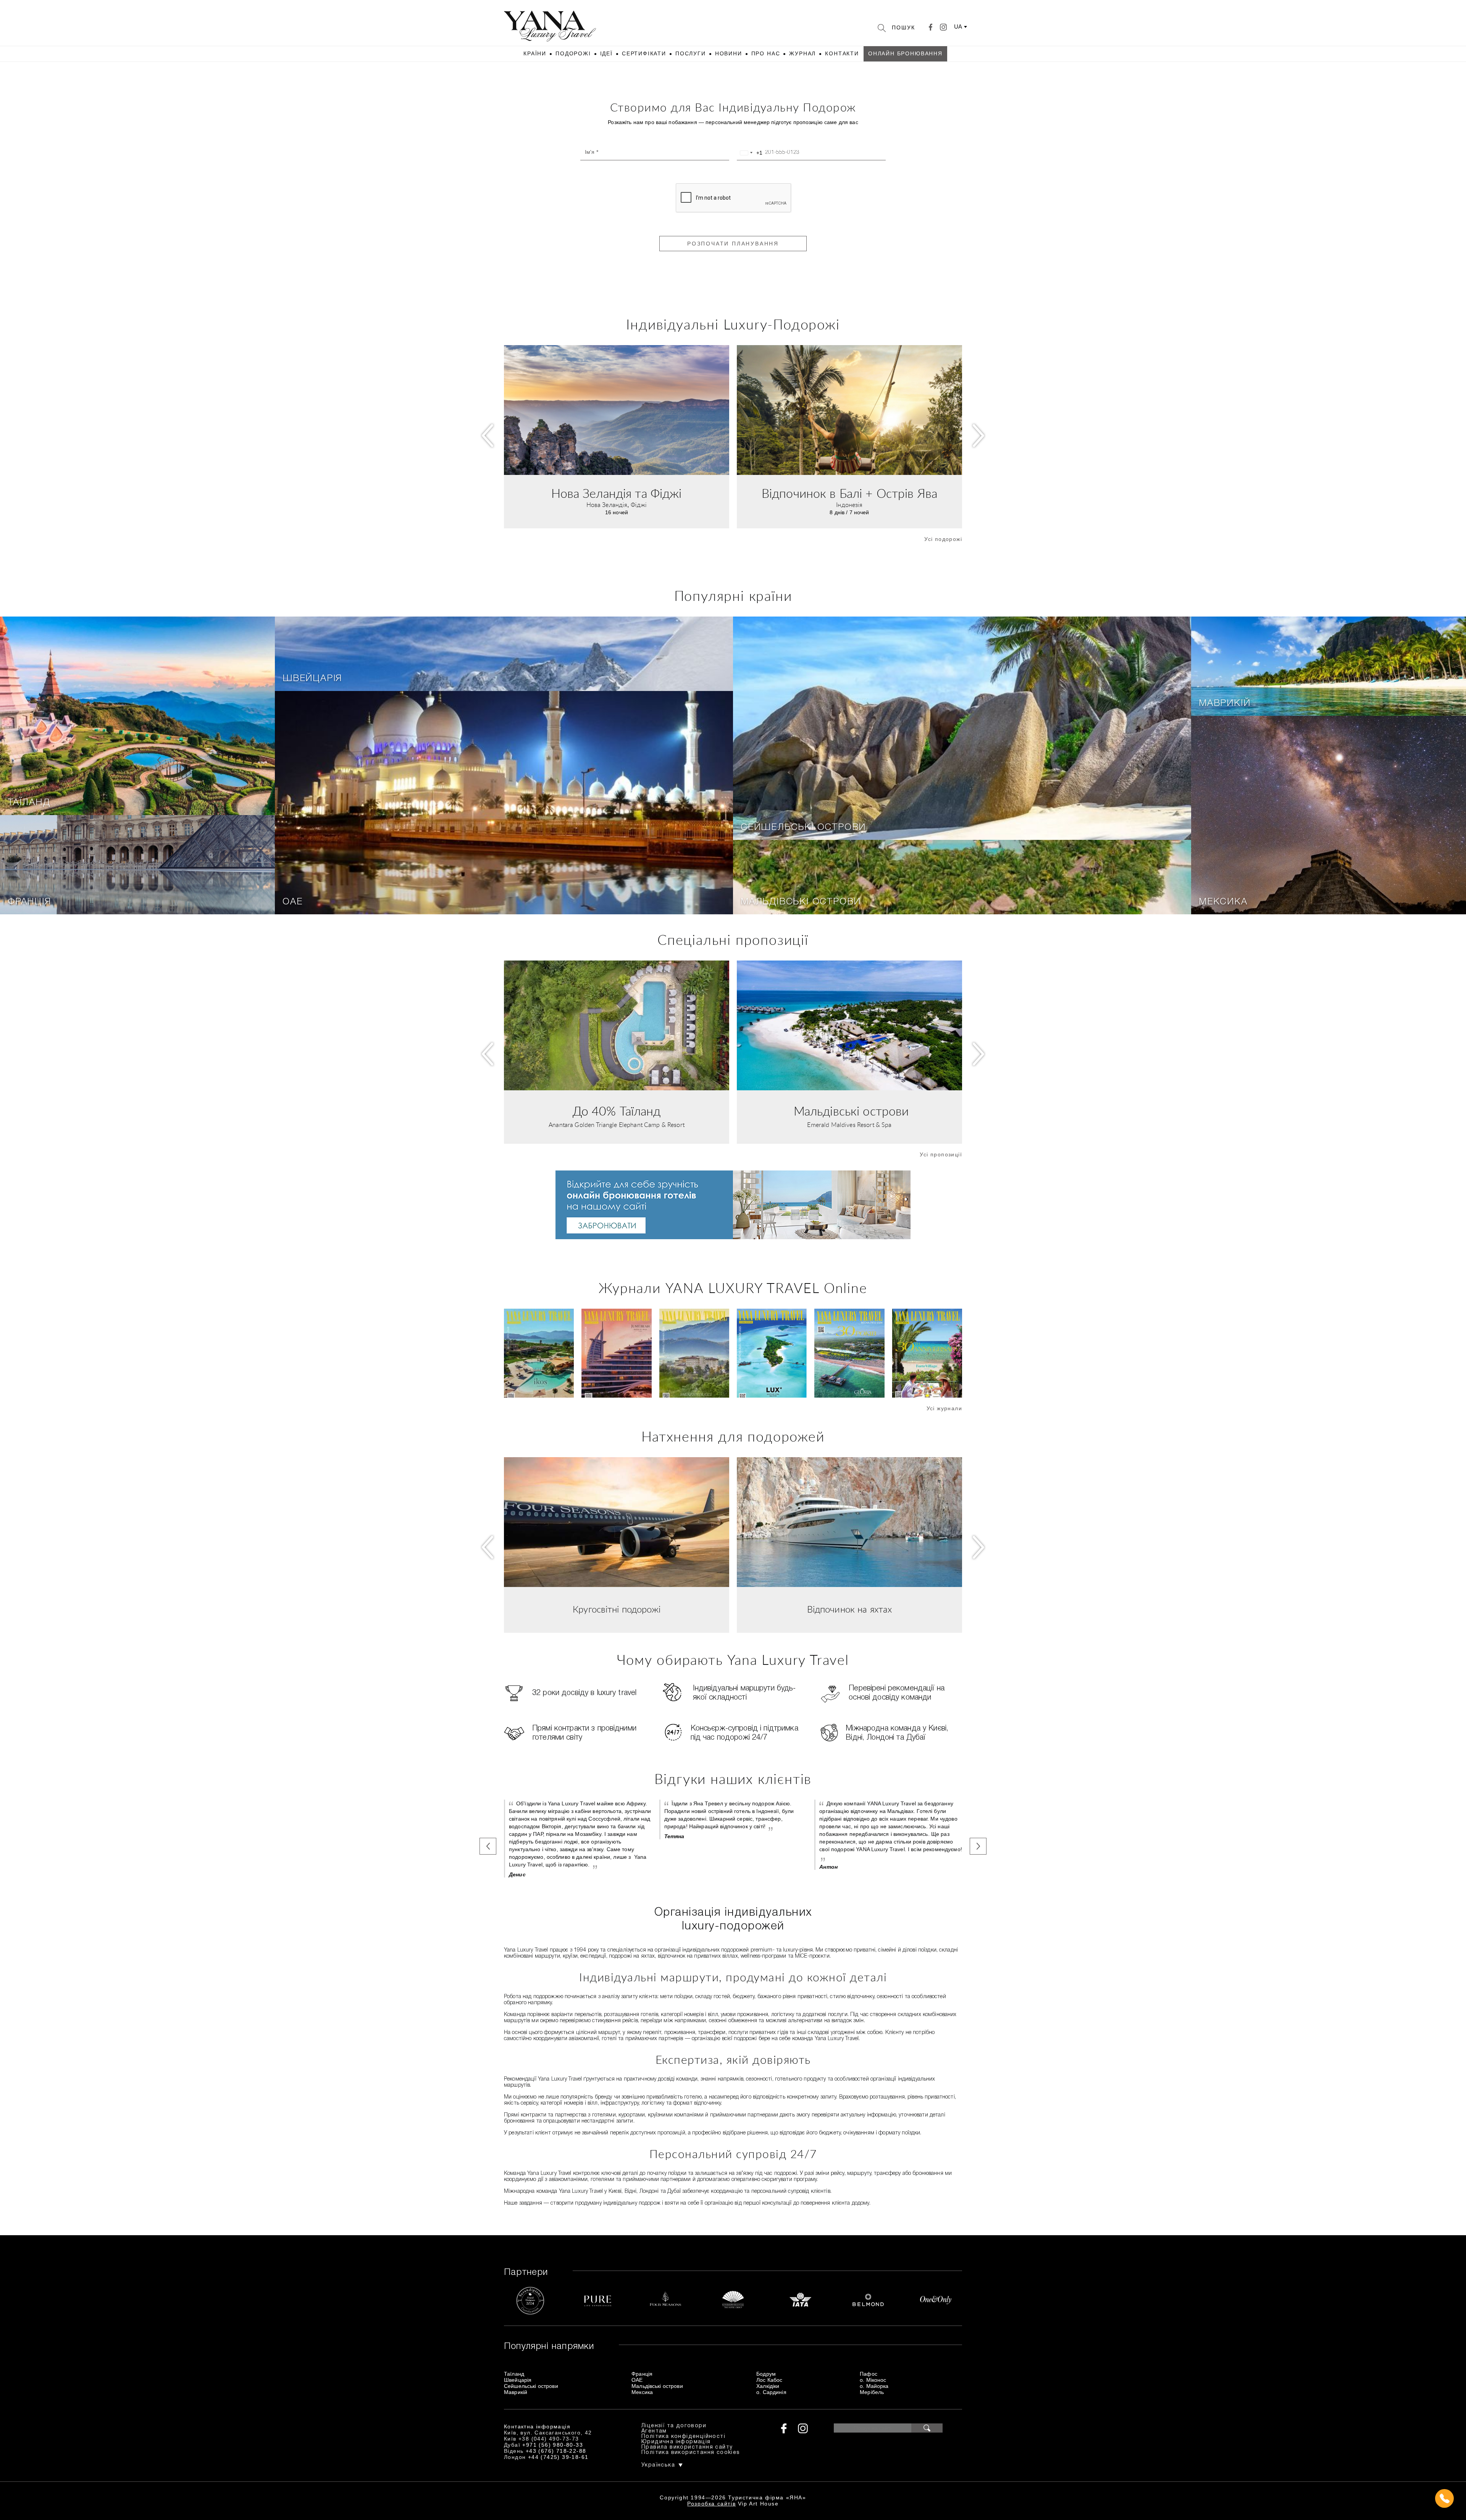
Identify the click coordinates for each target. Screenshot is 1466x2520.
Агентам (654, 2431)
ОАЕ (292, 902)
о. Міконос (873, 2380)
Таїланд (29, 803)
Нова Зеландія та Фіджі (616, 494)
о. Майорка (874, 2386)
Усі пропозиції (941, 1154)
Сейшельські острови (803, 828)
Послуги (691, 53)
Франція (29, 902)
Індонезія (849, 505)
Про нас (766, 53)
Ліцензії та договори (674, 2426)
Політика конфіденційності (683, 2437)
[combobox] (750, 153)
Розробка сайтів (711, 2504)
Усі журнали (944, 1408)
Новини (729, 53)
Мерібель (872, 2392)
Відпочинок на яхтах (850, 1610)
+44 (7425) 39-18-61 (558, 2457)
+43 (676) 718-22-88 (556, 2451)
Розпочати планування (733, 244)
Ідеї (606, 53)
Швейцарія (312, 679)
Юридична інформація (676, 2442)
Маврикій (1225, 704)
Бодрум (766, 2374)
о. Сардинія (771, 2392)
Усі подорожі (943, 539)
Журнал (802, 53)
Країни (535, 53)
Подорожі (573, 53)
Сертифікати (644, 53)
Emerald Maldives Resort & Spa (849, 1125)
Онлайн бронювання (905, 53)
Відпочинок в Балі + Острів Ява (849, 494)
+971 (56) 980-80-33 (553, 2445)
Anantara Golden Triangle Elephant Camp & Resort (617, 1125)
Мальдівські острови (801, 902)
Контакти (842, 53)
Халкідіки (768, 2386)
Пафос (869, 2374)
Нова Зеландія (607, 505)
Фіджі (639, 505)
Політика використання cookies (691, 2453)
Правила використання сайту (687, 2447)
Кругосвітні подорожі (617, 1610)
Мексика (1223, 902)
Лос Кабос (769, 2380)
